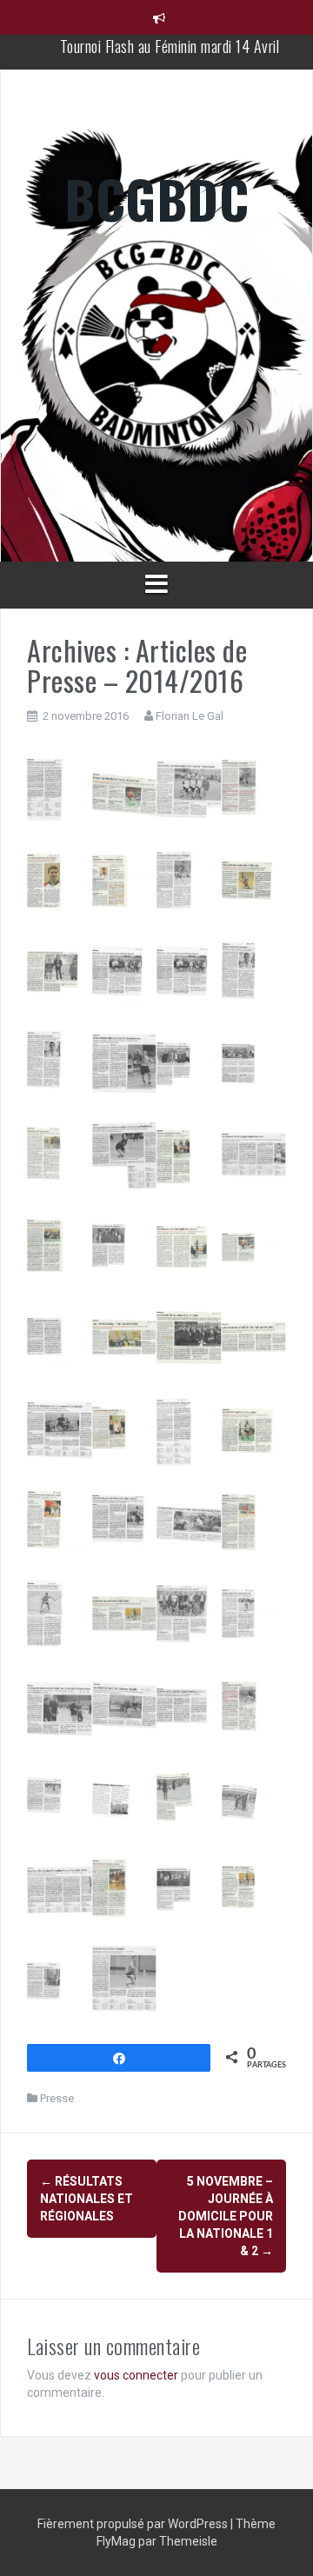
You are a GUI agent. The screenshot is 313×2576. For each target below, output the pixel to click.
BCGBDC (156, 198)
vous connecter (136, 2375)
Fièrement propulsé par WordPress (134, 2524)
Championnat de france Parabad (170, 43)
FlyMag (116, 2541)
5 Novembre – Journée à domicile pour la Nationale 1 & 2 (226, 2216)
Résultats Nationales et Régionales (87, 2199)
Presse (57, 2098)
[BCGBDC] (156, 351)
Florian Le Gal (190, 716)
